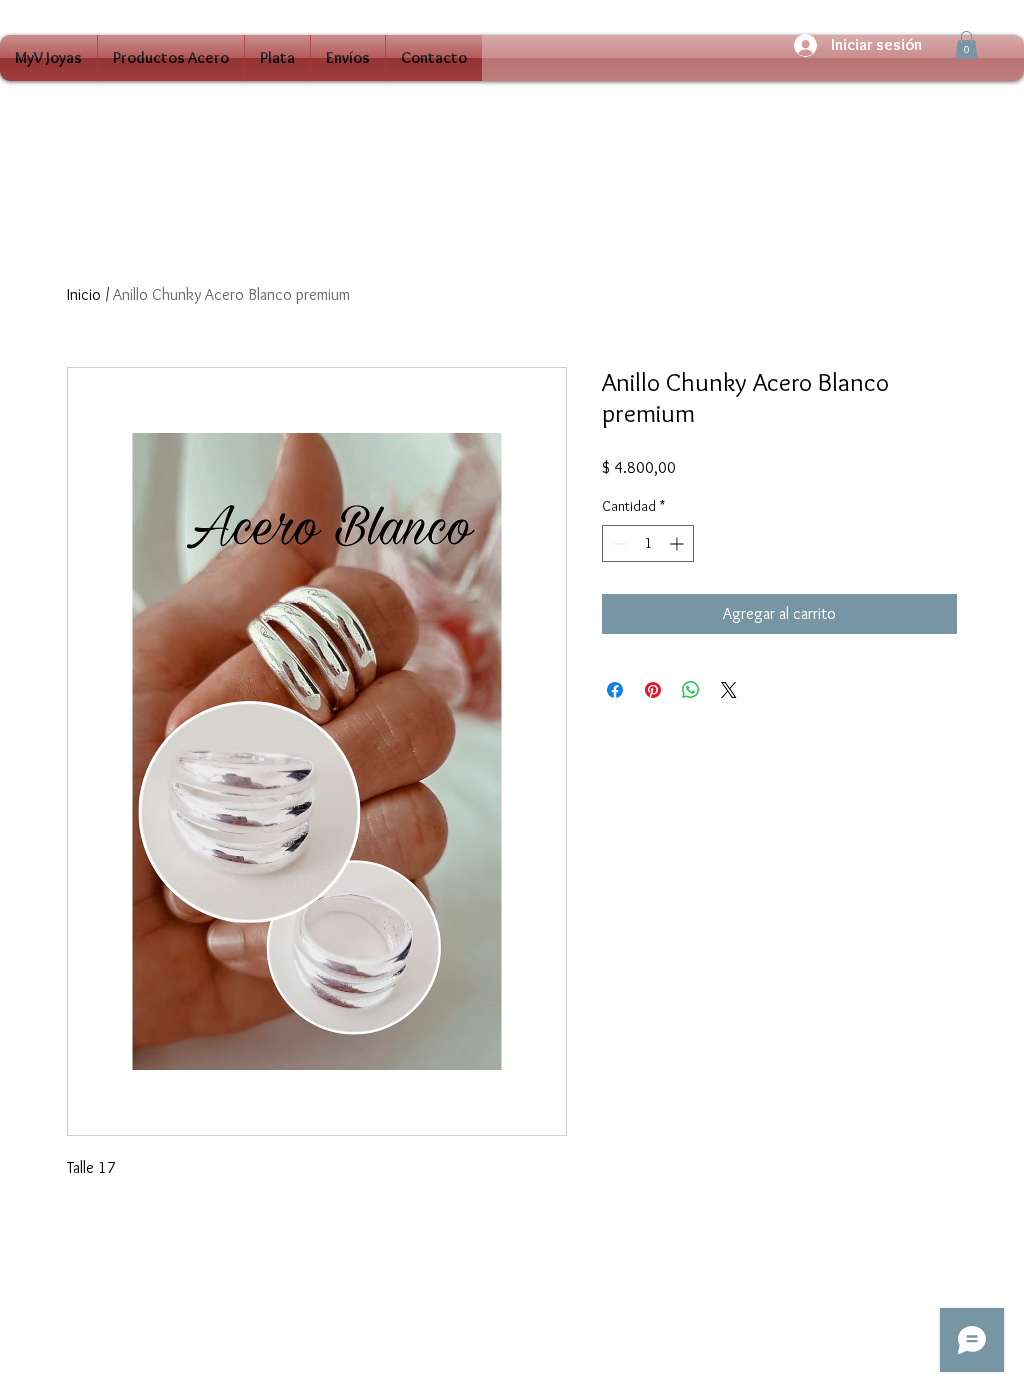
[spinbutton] (648, 543)
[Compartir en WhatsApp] (691, 690)
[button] (966, 44)
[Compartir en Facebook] (615, 690)
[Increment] (678, 543)
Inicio (84, 294)
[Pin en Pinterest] (653, 690)
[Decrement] (617, 543)
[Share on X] (729, 690)
